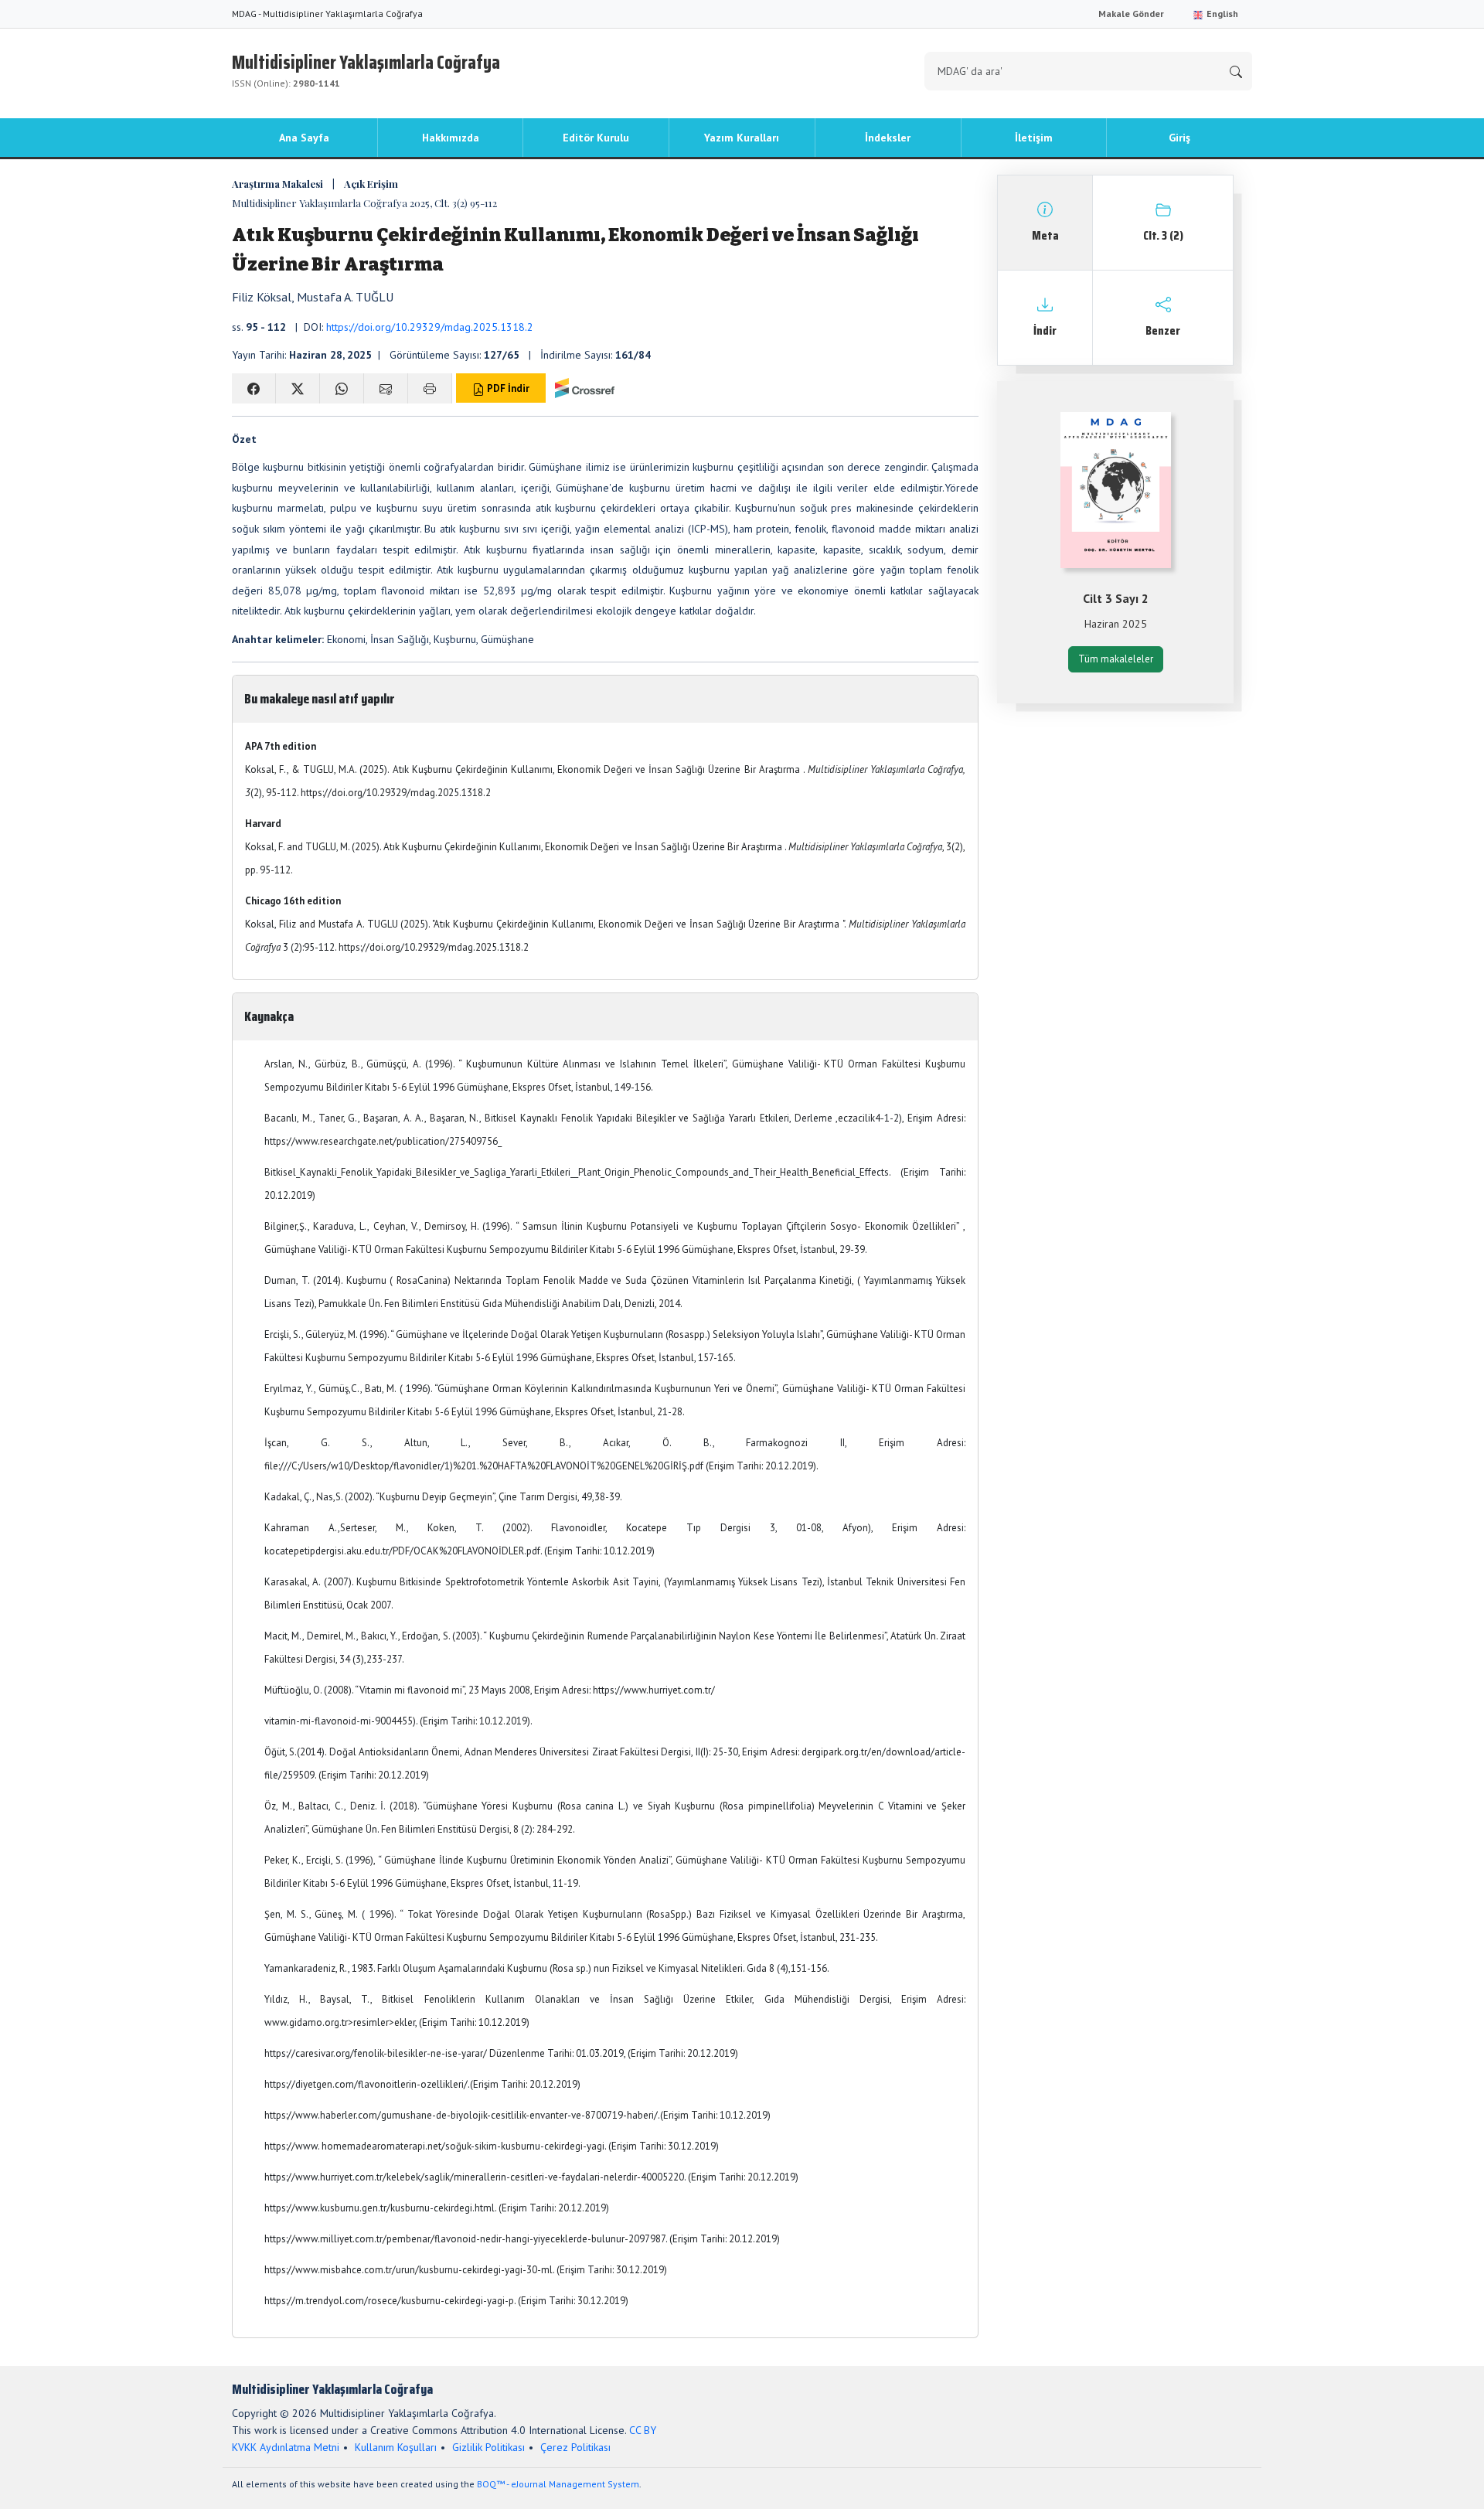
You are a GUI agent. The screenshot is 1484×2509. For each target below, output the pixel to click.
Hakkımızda (451, 138)
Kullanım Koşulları (396, 2447)
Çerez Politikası (575, 2447)
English (1221, 14)
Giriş (1179, 138)
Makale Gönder (1131, 14)
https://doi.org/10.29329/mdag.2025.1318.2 (430, 327)
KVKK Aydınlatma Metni (286, 2447)
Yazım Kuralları (742, 138)
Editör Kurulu (596, 138)
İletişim (1034, 138)
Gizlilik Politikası (488, 2447)
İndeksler (888, 138)
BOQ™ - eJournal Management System (558, 2484)
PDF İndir (507, 388)
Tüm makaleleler (1116, 659)
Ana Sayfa (304, 138)
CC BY (643, 2430)
